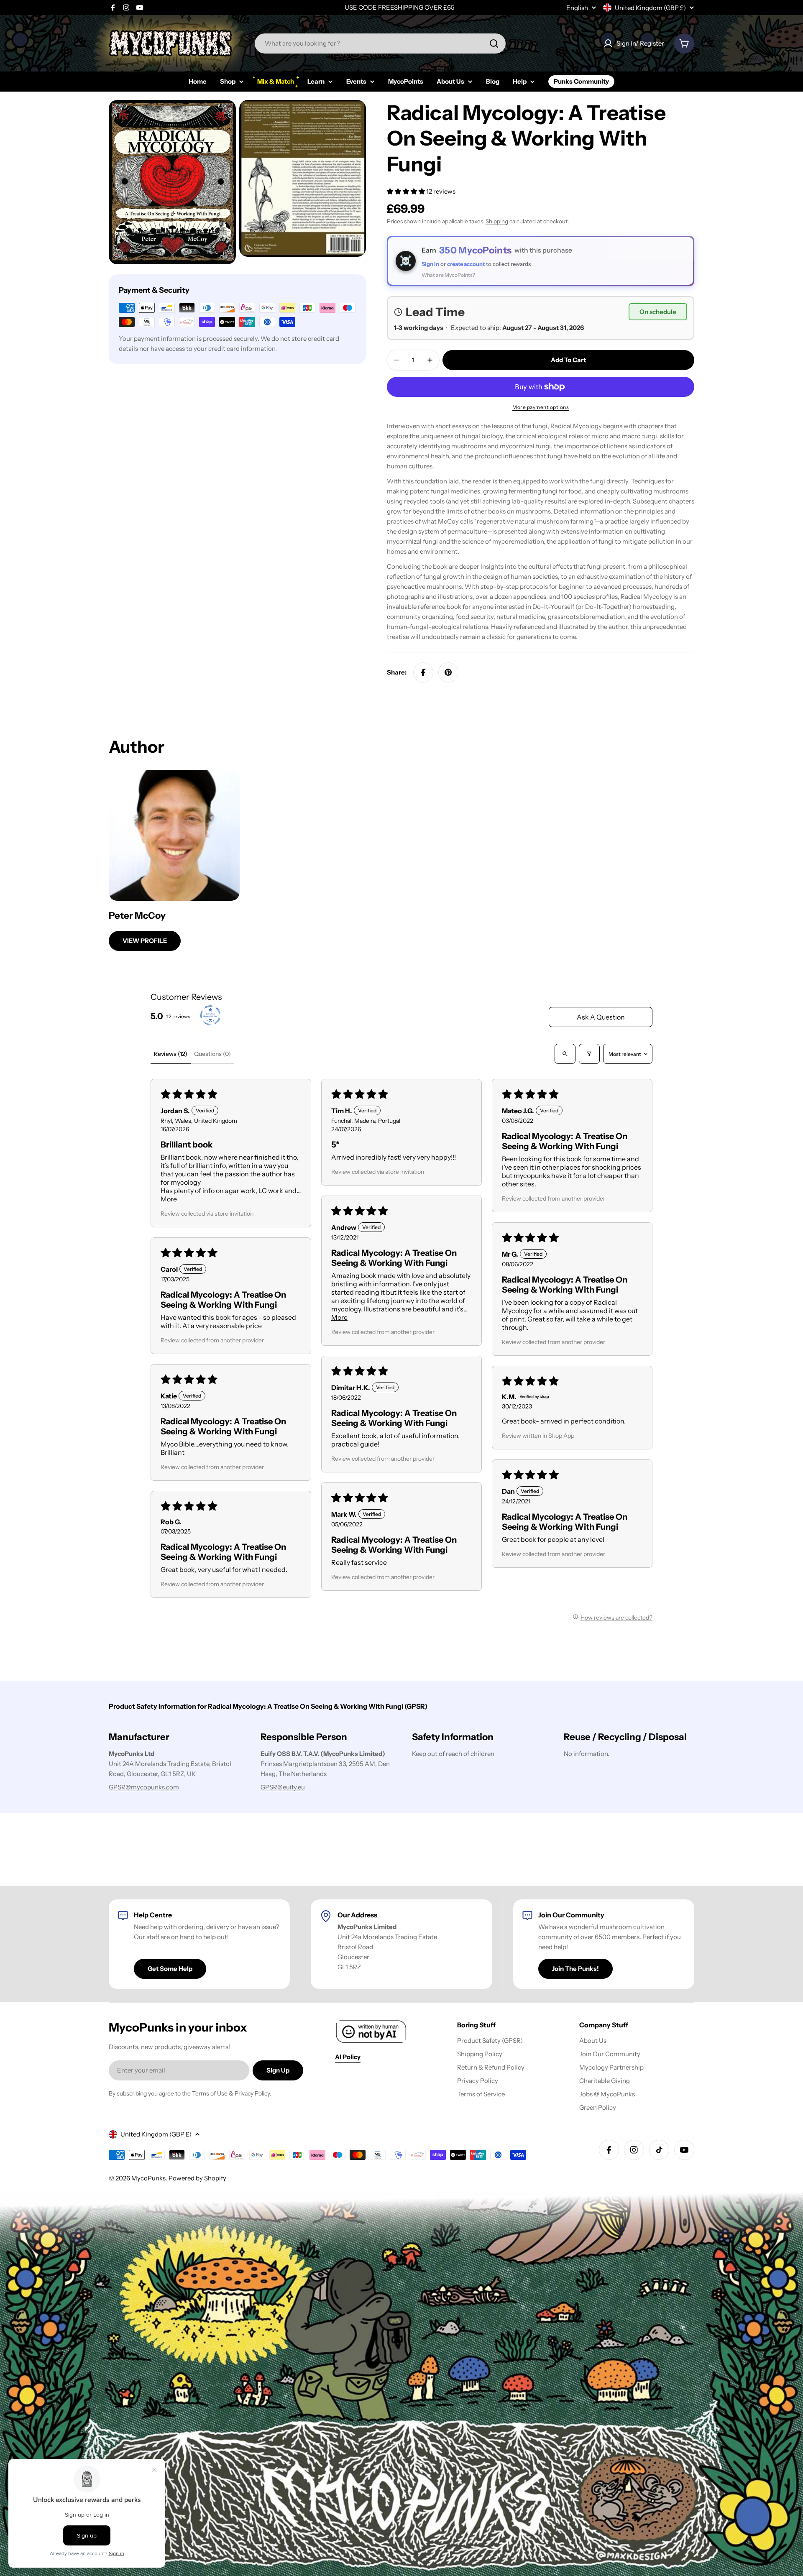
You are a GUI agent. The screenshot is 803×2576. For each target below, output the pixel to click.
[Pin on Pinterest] (448, 672)
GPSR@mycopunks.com (144, 1787)
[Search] (494, 43)
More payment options (541, 407)
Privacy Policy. (253, 2093)
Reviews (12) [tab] (171, 1054)
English (577, 8)
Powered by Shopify (197, 2178)
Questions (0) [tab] (212, 1054)
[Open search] (565, 1054)
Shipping (497, 221)
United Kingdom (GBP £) (650, 8)
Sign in (430, 264)
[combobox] (380, 43)
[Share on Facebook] (423, 672)
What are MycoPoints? (448, 275)
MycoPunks (148, 2178)
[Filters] (589, 1054)
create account (466, 264)
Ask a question (601, 1017)
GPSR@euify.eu (283, 1787)
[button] (407, 191)
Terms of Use (210, 2093)
